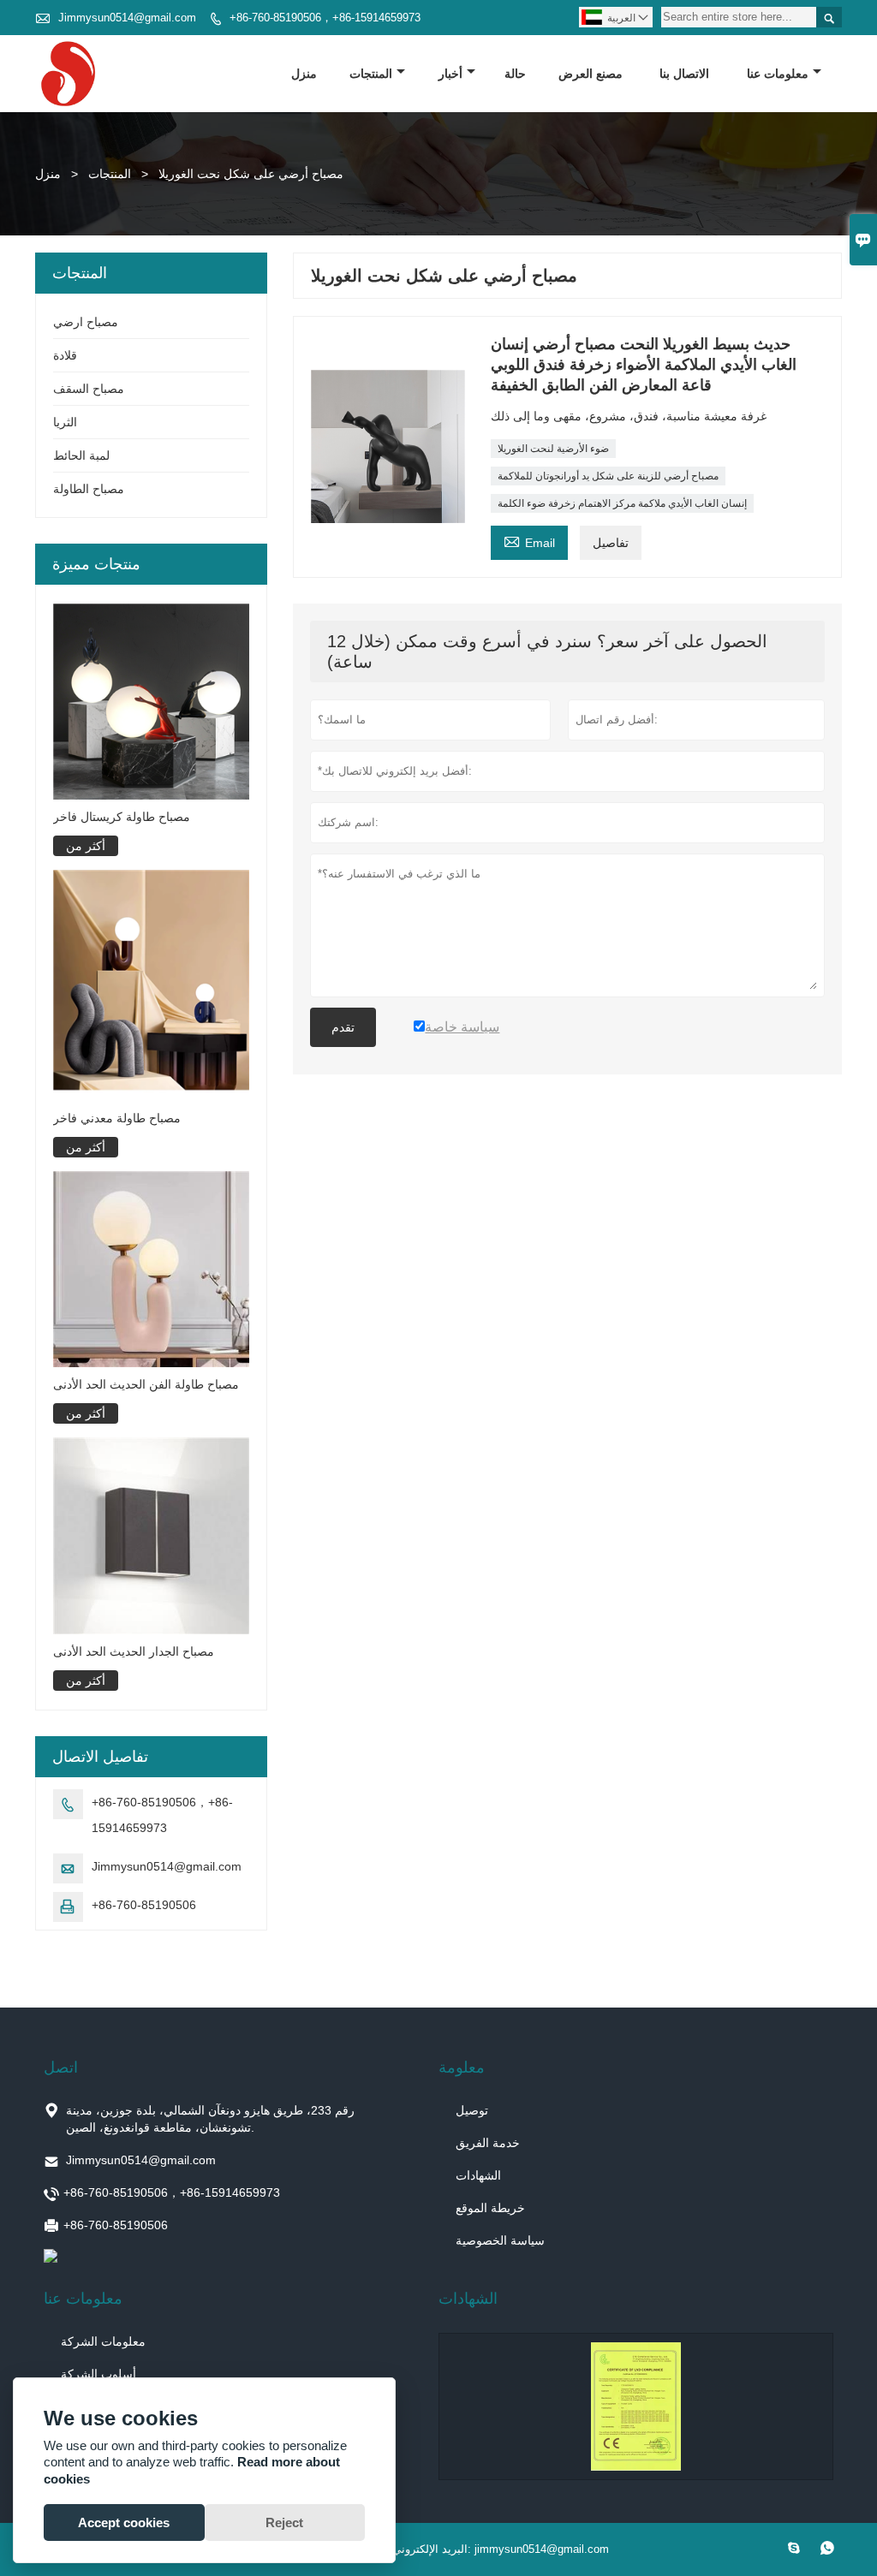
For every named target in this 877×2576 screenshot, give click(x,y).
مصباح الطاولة (89, 489)
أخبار (450, 74)
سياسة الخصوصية (500, 2240)
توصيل (472, 2110)
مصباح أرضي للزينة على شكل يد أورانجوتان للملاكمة (608, 476)
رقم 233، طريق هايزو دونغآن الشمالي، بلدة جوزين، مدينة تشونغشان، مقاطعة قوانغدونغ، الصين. (210, 2119)
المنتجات (371, 74)
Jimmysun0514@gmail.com (127, 18)
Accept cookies (124, 2522)
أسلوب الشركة (98, 2374)
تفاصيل (611, 543)
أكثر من (86, 846)
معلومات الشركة (103, 2341)
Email (529, 541)
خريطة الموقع (490, 2208)
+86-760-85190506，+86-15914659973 (325, 18)
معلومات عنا (778, 74)
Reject (284, 2522)
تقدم (343, 1027)
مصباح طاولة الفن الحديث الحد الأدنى (146, 1384)
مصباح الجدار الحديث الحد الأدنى (134, 1651)
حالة (515, 74)
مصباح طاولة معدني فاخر (117, 1118)
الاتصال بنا (684, 74)
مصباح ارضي (86, 322)
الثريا (65, 422)
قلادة (65, 355)
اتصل (61, 2067)
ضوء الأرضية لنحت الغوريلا (553, 449)
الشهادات (478, 2175)
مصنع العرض (591, 74)
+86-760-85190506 (144, 1905)
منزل (304, 74)
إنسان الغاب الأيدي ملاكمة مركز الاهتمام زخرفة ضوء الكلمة (622, 503)
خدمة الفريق (488, 2143)
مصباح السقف (89, 389)
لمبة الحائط (81, 455)
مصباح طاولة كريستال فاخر (122, 817)
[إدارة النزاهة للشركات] (636, 2406)
